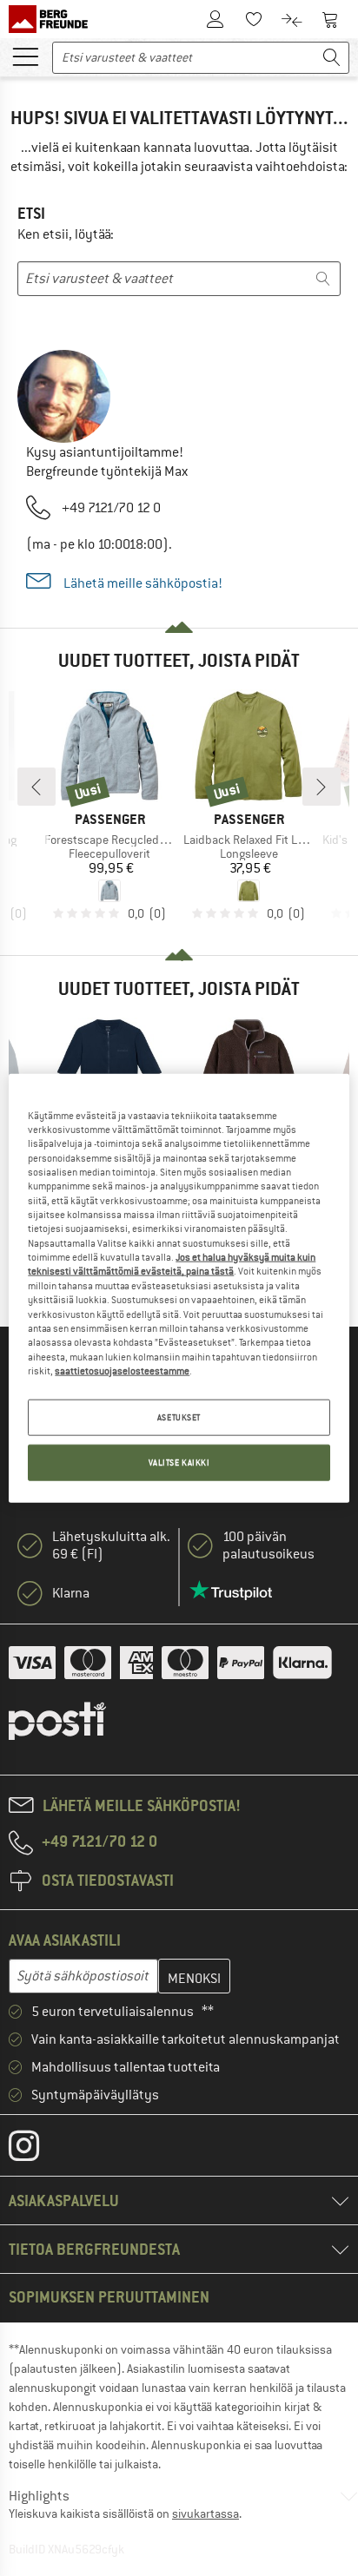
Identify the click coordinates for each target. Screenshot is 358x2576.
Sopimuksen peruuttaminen (109, 2297)
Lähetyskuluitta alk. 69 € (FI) (111, 1545)
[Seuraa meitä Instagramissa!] (37, 2150)
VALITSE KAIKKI (179, 1463)
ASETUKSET (179, 1417)
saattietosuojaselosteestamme (122, 1371)
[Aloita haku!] (332, 58)
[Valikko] (25, 56)
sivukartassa (206, 2513)
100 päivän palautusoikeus (268, 1545)
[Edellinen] (36, 787)
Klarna (71, 1593)
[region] (179, 1288)
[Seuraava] (322, 787)
